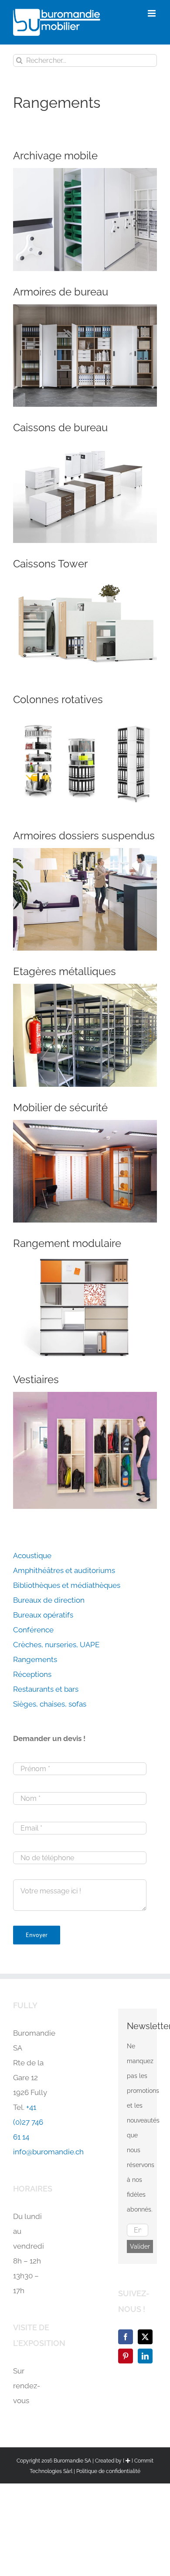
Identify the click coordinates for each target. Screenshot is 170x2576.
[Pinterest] (126, 2356)
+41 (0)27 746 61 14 (28, 2122)
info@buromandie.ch (48, 2152)
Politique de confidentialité (108, 2471)
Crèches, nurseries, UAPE (56, 1645)
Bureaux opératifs (43, 1615)
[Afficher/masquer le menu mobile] (152, 13)
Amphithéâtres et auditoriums (64, 1570)
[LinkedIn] (145, 2356)
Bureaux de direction (49, 1600)
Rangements (35, 1659)
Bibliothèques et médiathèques (67, 1585)
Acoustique (32, 1556)
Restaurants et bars (46, 1689)
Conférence (33, 1630)
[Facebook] (126, 2337)
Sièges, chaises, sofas (50, 1704)
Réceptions (32, 1674)
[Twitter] (145, 2337)
